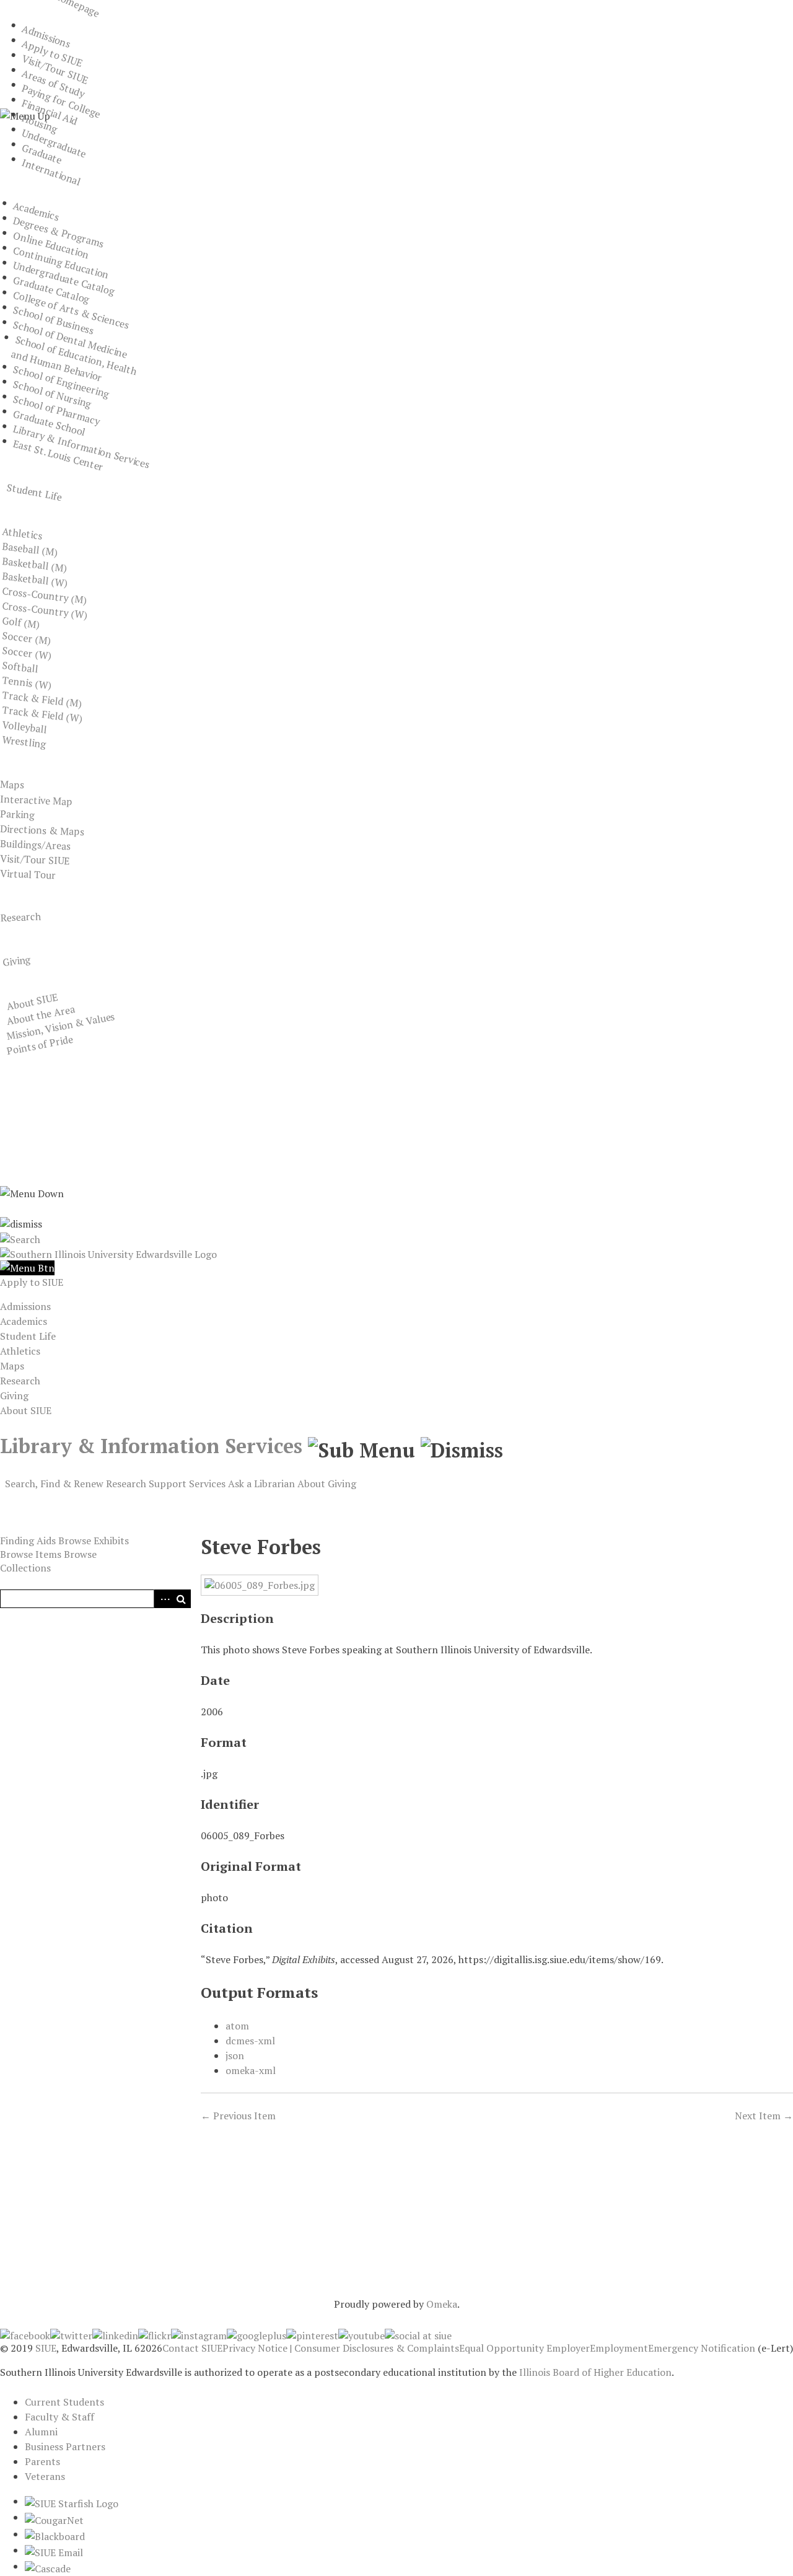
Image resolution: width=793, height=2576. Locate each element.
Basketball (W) (35, 579)
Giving (17, 961)
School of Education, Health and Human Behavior (74, 359)
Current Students (64, 2402)
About (311, 1484)
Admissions (47, 37)
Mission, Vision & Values (61, 1026)
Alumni (41, 2432)
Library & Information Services (81, 446)
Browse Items (31, 1554)
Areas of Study (54, 84)
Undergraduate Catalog (64, 278)
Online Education (51, 245)
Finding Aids (28, 1541)
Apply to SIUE (53, 54)
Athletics (23, 533)
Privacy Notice (255, 2348)
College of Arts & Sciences (71, 310)
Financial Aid (50, 112)
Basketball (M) (35, 565)
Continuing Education (61, 262)
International (52, 172)
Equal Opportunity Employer (524, 2348)
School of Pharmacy (57, 410)
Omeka (442, 2304)
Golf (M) (21, 622)
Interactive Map (37, 800)
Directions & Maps (42, 830)
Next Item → (764, 2116)
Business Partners (65, 2446)
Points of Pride (40, 1045)
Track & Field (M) (42, 699)
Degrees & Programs (59, 232)
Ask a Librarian (261, 1484)
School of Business (54, 320)
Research (20, 917)
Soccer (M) (27, 638)
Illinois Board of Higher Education (595, 2372)
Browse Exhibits (94, 1541)
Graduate (42, 154)
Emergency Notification (702, 2348)
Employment (619, 2348)
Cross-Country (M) (45, 595)
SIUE (46, 2348)
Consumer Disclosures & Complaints (377, 2348)
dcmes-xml (250, 2041)
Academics (36, 211)
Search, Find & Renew (54, 1484)
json (235, 2055)
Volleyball (25, 727)
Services (207, 1484)
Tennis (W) (27, 683)
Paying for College (62, 101)
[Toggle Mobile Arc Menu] (27, 1268)
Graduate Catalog (51, 289)
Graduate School (50, 423)
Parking (18, 814)
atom (237, 2026)
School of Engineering (61, 381)
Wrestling (24, 742)
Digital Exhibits (59, 1501)
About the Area (41, 1015)
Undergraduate (55, 143)
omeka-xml (251, 2070)
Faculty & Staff (59, 2417)
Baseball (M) (30, 549)
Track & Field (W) (42, 714)
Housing (40, 124)
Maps (12, 784)
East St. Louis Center (59, 455)
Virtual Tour (28, 874)
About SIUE (32, 1002)
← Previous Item (238, 2116)
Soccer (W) (27, 653)
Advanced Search (163, 1599)
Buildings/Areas (36, 845)
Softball (20, 667)
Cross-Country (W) (45, 610)
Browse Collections (48, 1561)
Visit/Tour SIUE (55, 69)
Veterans (45, 2476)
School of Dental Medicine (70, 339)
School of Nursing (52, 394)
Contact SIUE (192, 2348)
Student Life (34, 492)
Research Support (146, 1484)
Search (182, 1599)
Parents (42, 2461)
